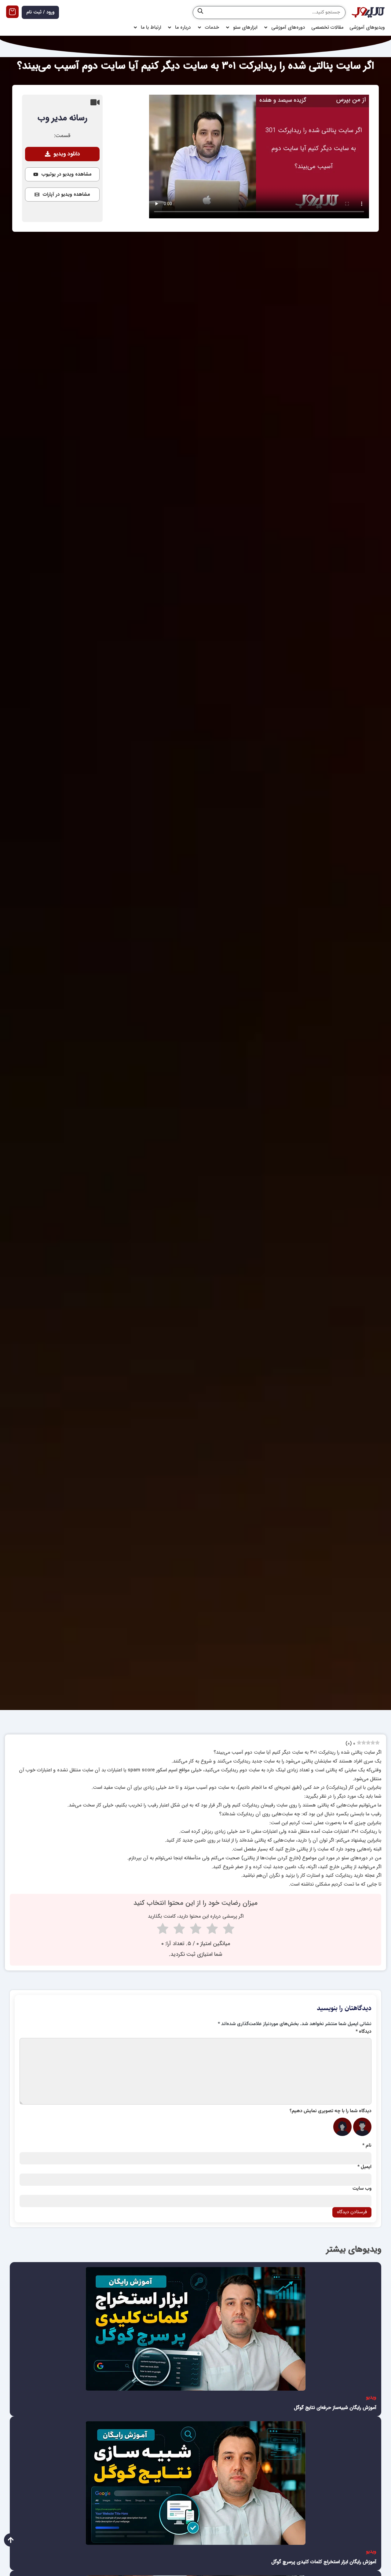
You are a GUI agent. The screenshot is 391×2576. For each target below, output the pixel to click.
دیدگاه (364, 2032)
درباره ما (183, 27)
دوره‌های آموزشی (288, 27)
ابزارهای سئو (245, 27)
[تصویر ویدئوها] (195, 2329)
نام (367, 2146)
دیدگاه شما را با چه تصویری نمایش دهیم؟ (331, 2111)
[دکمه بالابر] (11, 2540)
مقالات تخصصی (327, 27)
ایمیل (364, 2167)
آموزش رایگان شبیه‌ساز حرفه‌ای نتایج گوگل (335, 2408)
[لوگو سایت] (368, 13)
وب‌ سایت (362, 2189)
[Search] (200, 13)
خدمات (212, 27)
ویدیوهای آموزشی (367, 27)
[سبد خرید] (12, 12)
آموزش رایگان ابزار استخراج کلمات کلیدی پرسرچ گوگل (324, 2562)
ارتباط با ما (151, 27)
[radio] (229, 1930)
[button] (62, 154)
